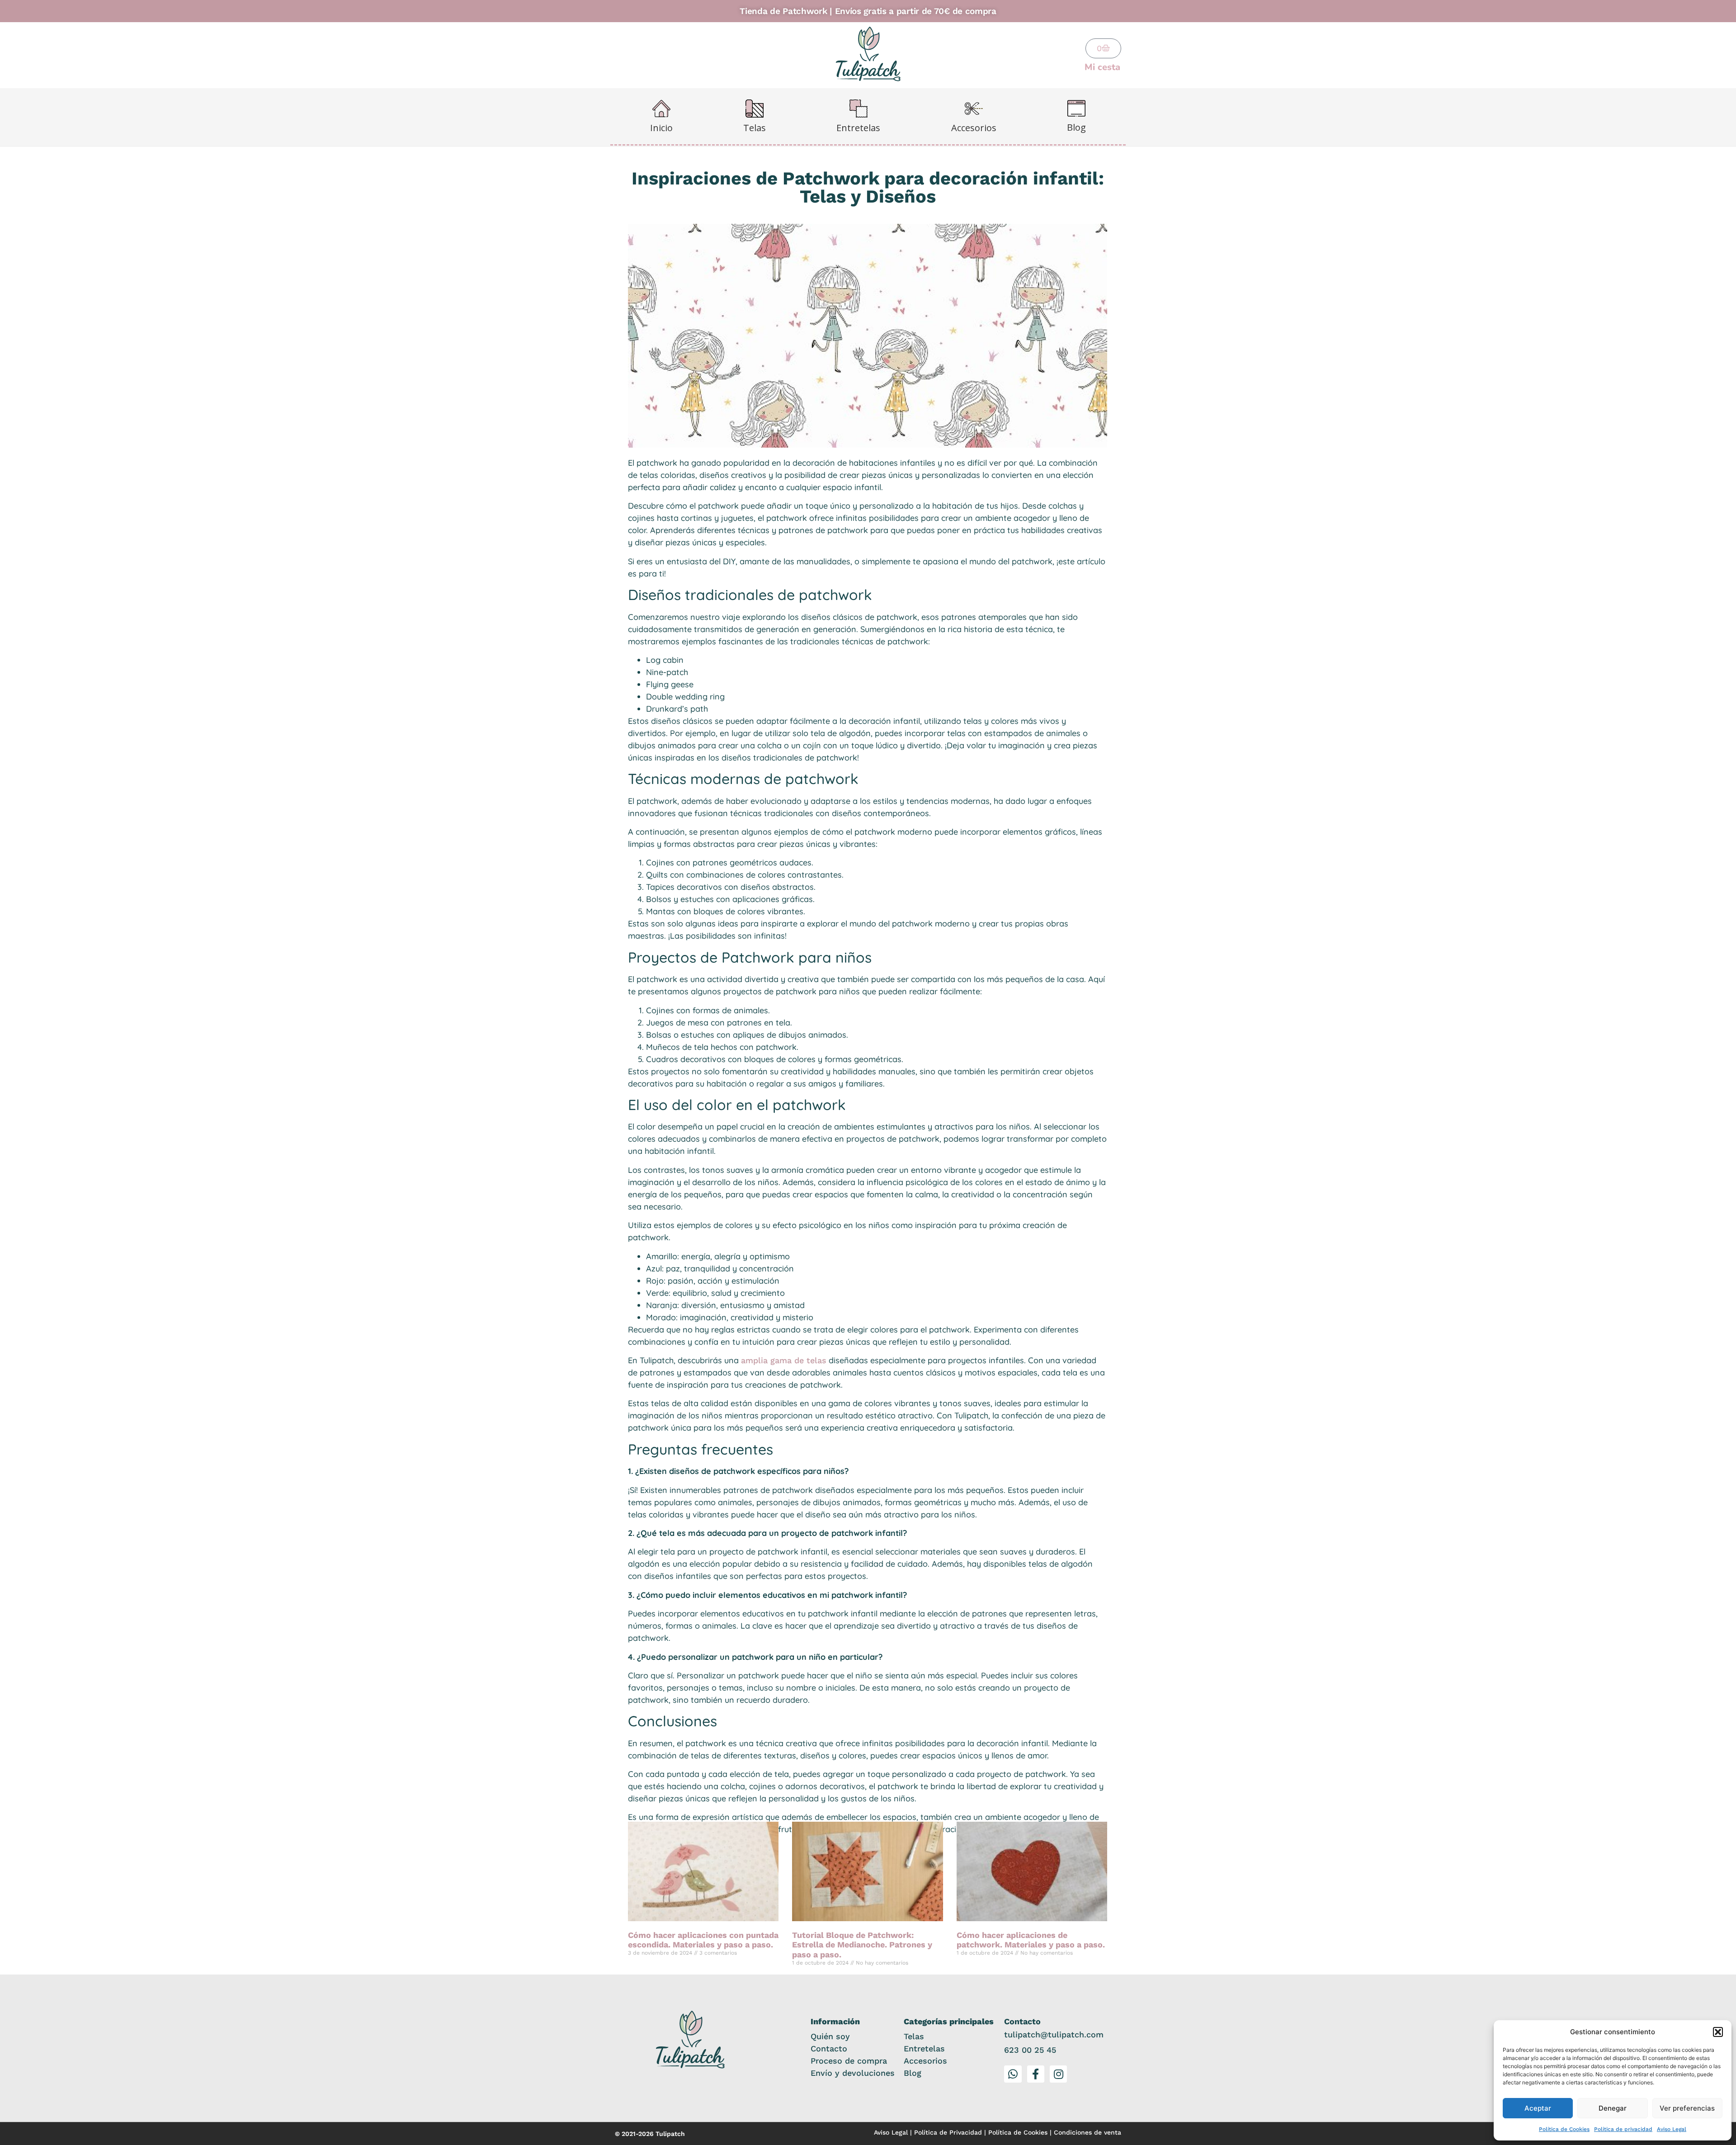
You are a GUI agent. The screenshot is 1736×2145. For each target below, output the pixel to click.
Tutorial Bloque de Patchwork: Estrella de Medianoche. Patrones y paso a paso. (862, 1945)
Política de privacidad (1623, 2129)
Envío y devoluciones (853, 2073)
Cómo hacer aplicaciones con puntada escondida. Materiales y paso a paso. (703, 1940)
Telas (914, 2036)
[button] (1718, 2032)
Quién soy (830, 2036)
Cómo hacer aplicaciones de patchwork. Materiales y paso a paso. (1031, 1940)
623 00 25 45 (1030, 2050)
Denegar (1613, 2108)
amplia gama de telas (784, 1360)
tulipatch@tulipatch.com (1054, 2034)
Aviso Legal (1672, 2129)
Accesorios (925, 2061)
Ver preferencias (1687, 2108)
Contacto (829, 2048)
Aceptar (1538, 2108)
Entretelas (924, 2048)
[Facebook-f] (1036, 2074)
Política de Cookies (1564, 2129)
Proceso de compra (849, 2061)
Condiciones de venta (1087, 2132)
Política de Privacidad (948, 2132)
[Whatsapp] (1013, 2074)
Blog (913, 2073)
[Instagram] (1058, 2074)
